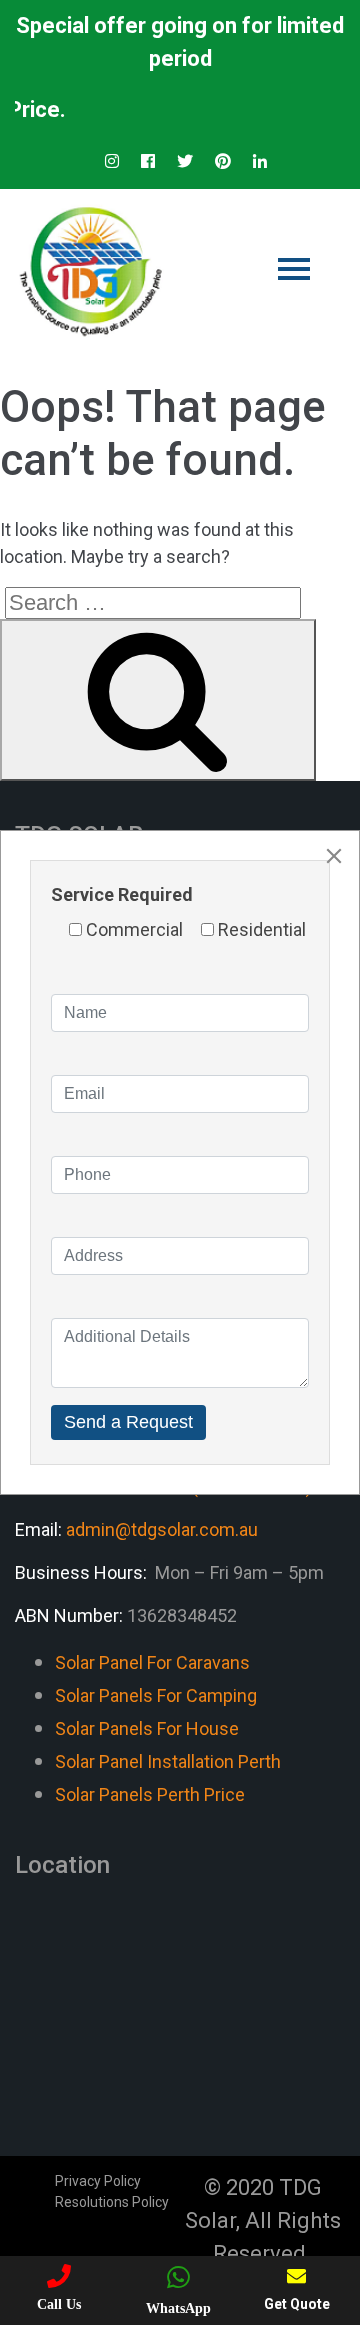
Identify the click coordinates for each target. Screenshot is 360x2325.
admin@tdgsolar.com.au (162, 1529)
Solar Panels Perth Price (150, 1794)
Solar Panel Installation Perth (168, 1761)
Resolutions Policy (112, 2202)
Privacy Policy (98, 2181)
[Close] (334, 856)
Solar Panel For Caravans (152, 1662)
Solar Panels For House (147, 1728)
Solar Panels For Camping (156, 1695)
